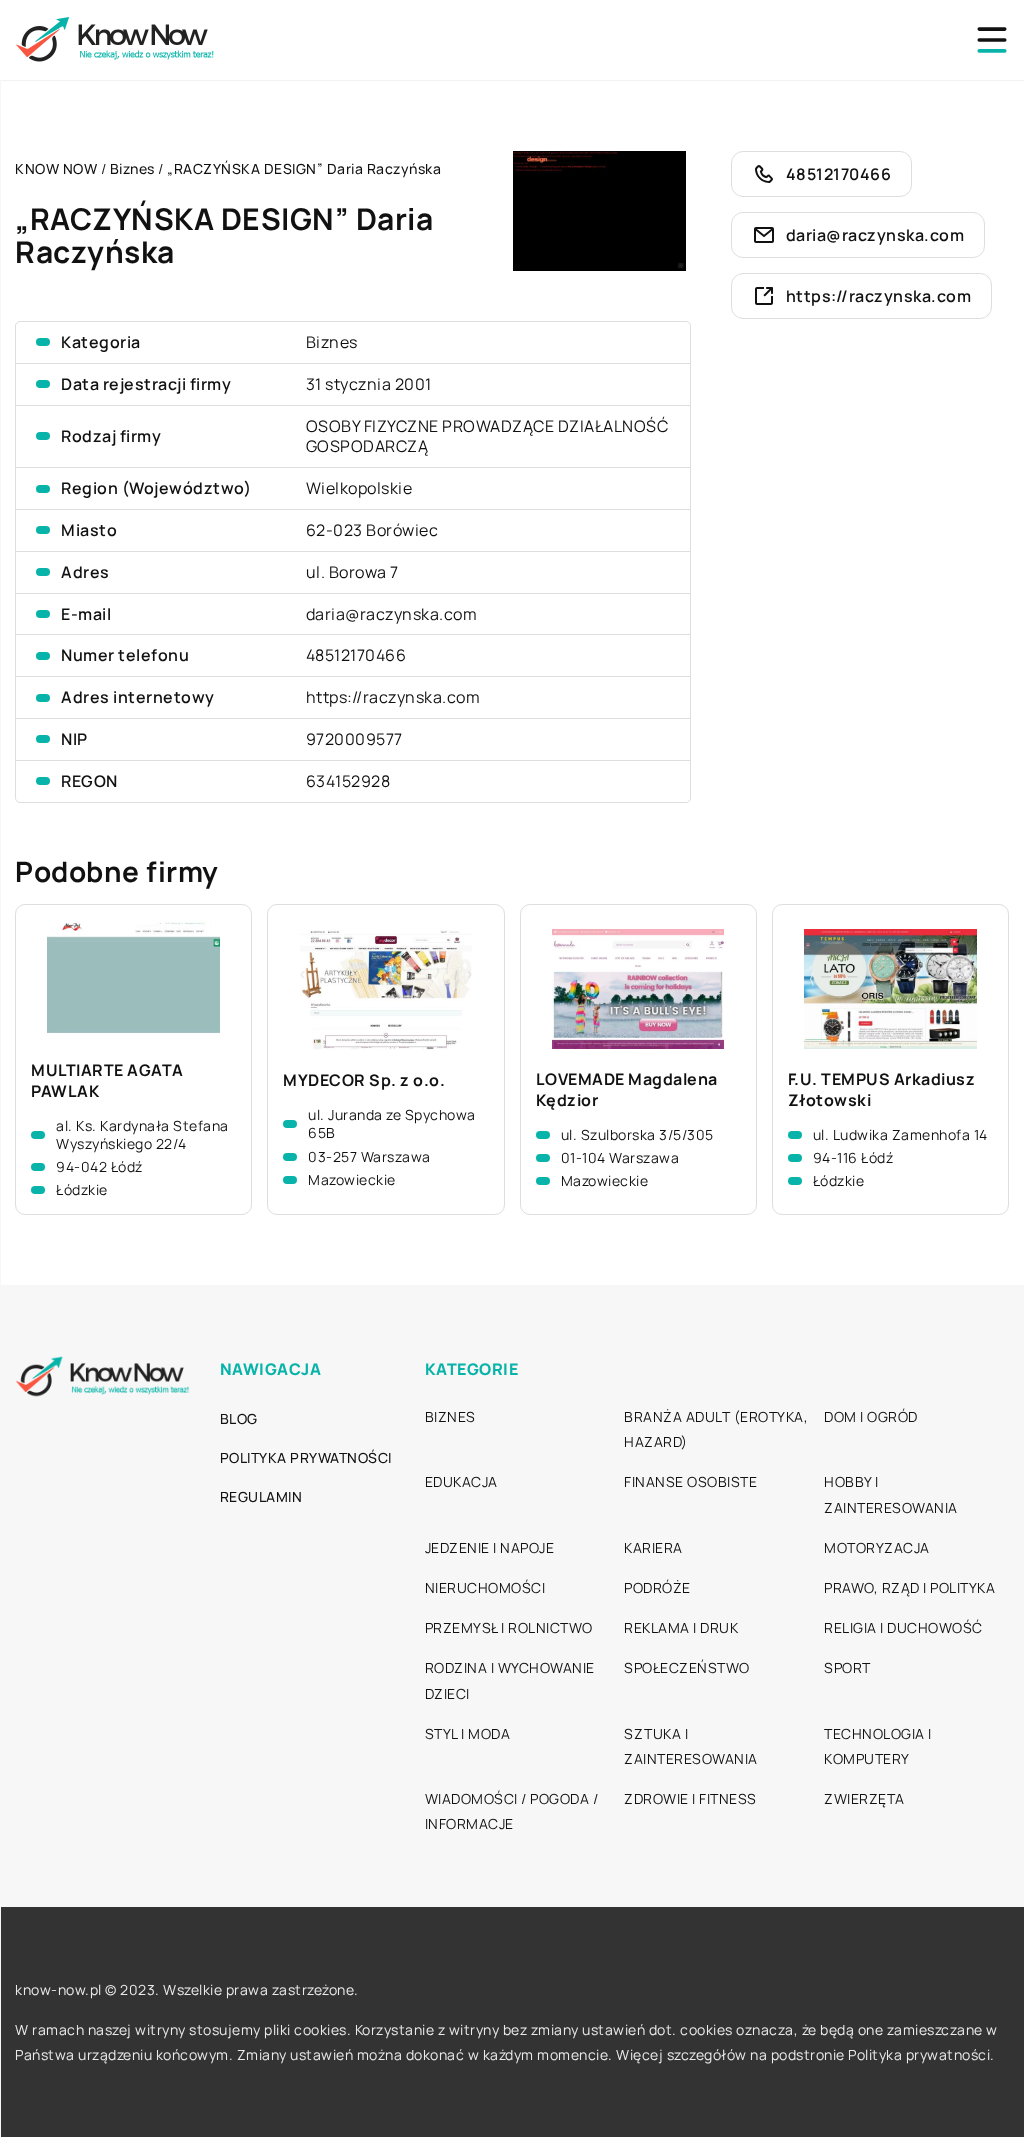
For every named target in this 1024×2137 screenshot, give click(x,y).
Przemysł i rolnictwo (509, 1627)
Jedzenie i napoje (490, 1547)
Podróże (657, 1587)
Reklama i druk (681, 1627)
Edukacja (461, 1481)
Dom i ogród (871, 1416)
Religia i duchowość (903, 1627)
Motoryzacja (877, 1547)
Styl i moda (468, 1733)
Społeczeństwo (687, 1667)
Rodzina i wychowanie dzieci (510, 1680)
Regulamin (261, 1496)
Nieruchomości (485, 1587)
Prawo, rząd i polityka (909, 1587)
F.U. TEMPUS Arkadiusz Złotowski (882, 1090)
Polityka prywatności (306, 1457)
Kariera (653, 1547)
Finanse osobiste (690, 1481)
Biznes (332, 342)
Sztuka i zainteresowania (691, 1746)
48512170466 (356, 655)
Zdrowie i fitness (690, 1798)
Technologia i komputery (878, 1746)
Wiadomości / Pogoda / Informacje (512, 1811)
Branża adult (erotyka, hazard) (716, 1429)
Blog (239, 1418)
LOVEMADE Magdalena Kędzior (627, 1090)
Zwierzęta (864, 1798)
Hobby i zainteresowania (891, 1494)
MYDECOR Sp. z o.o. (364, 1080)
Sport (847, 1667)
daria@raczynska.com (392, 614)
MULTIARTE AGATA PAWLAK (107, 1081)
